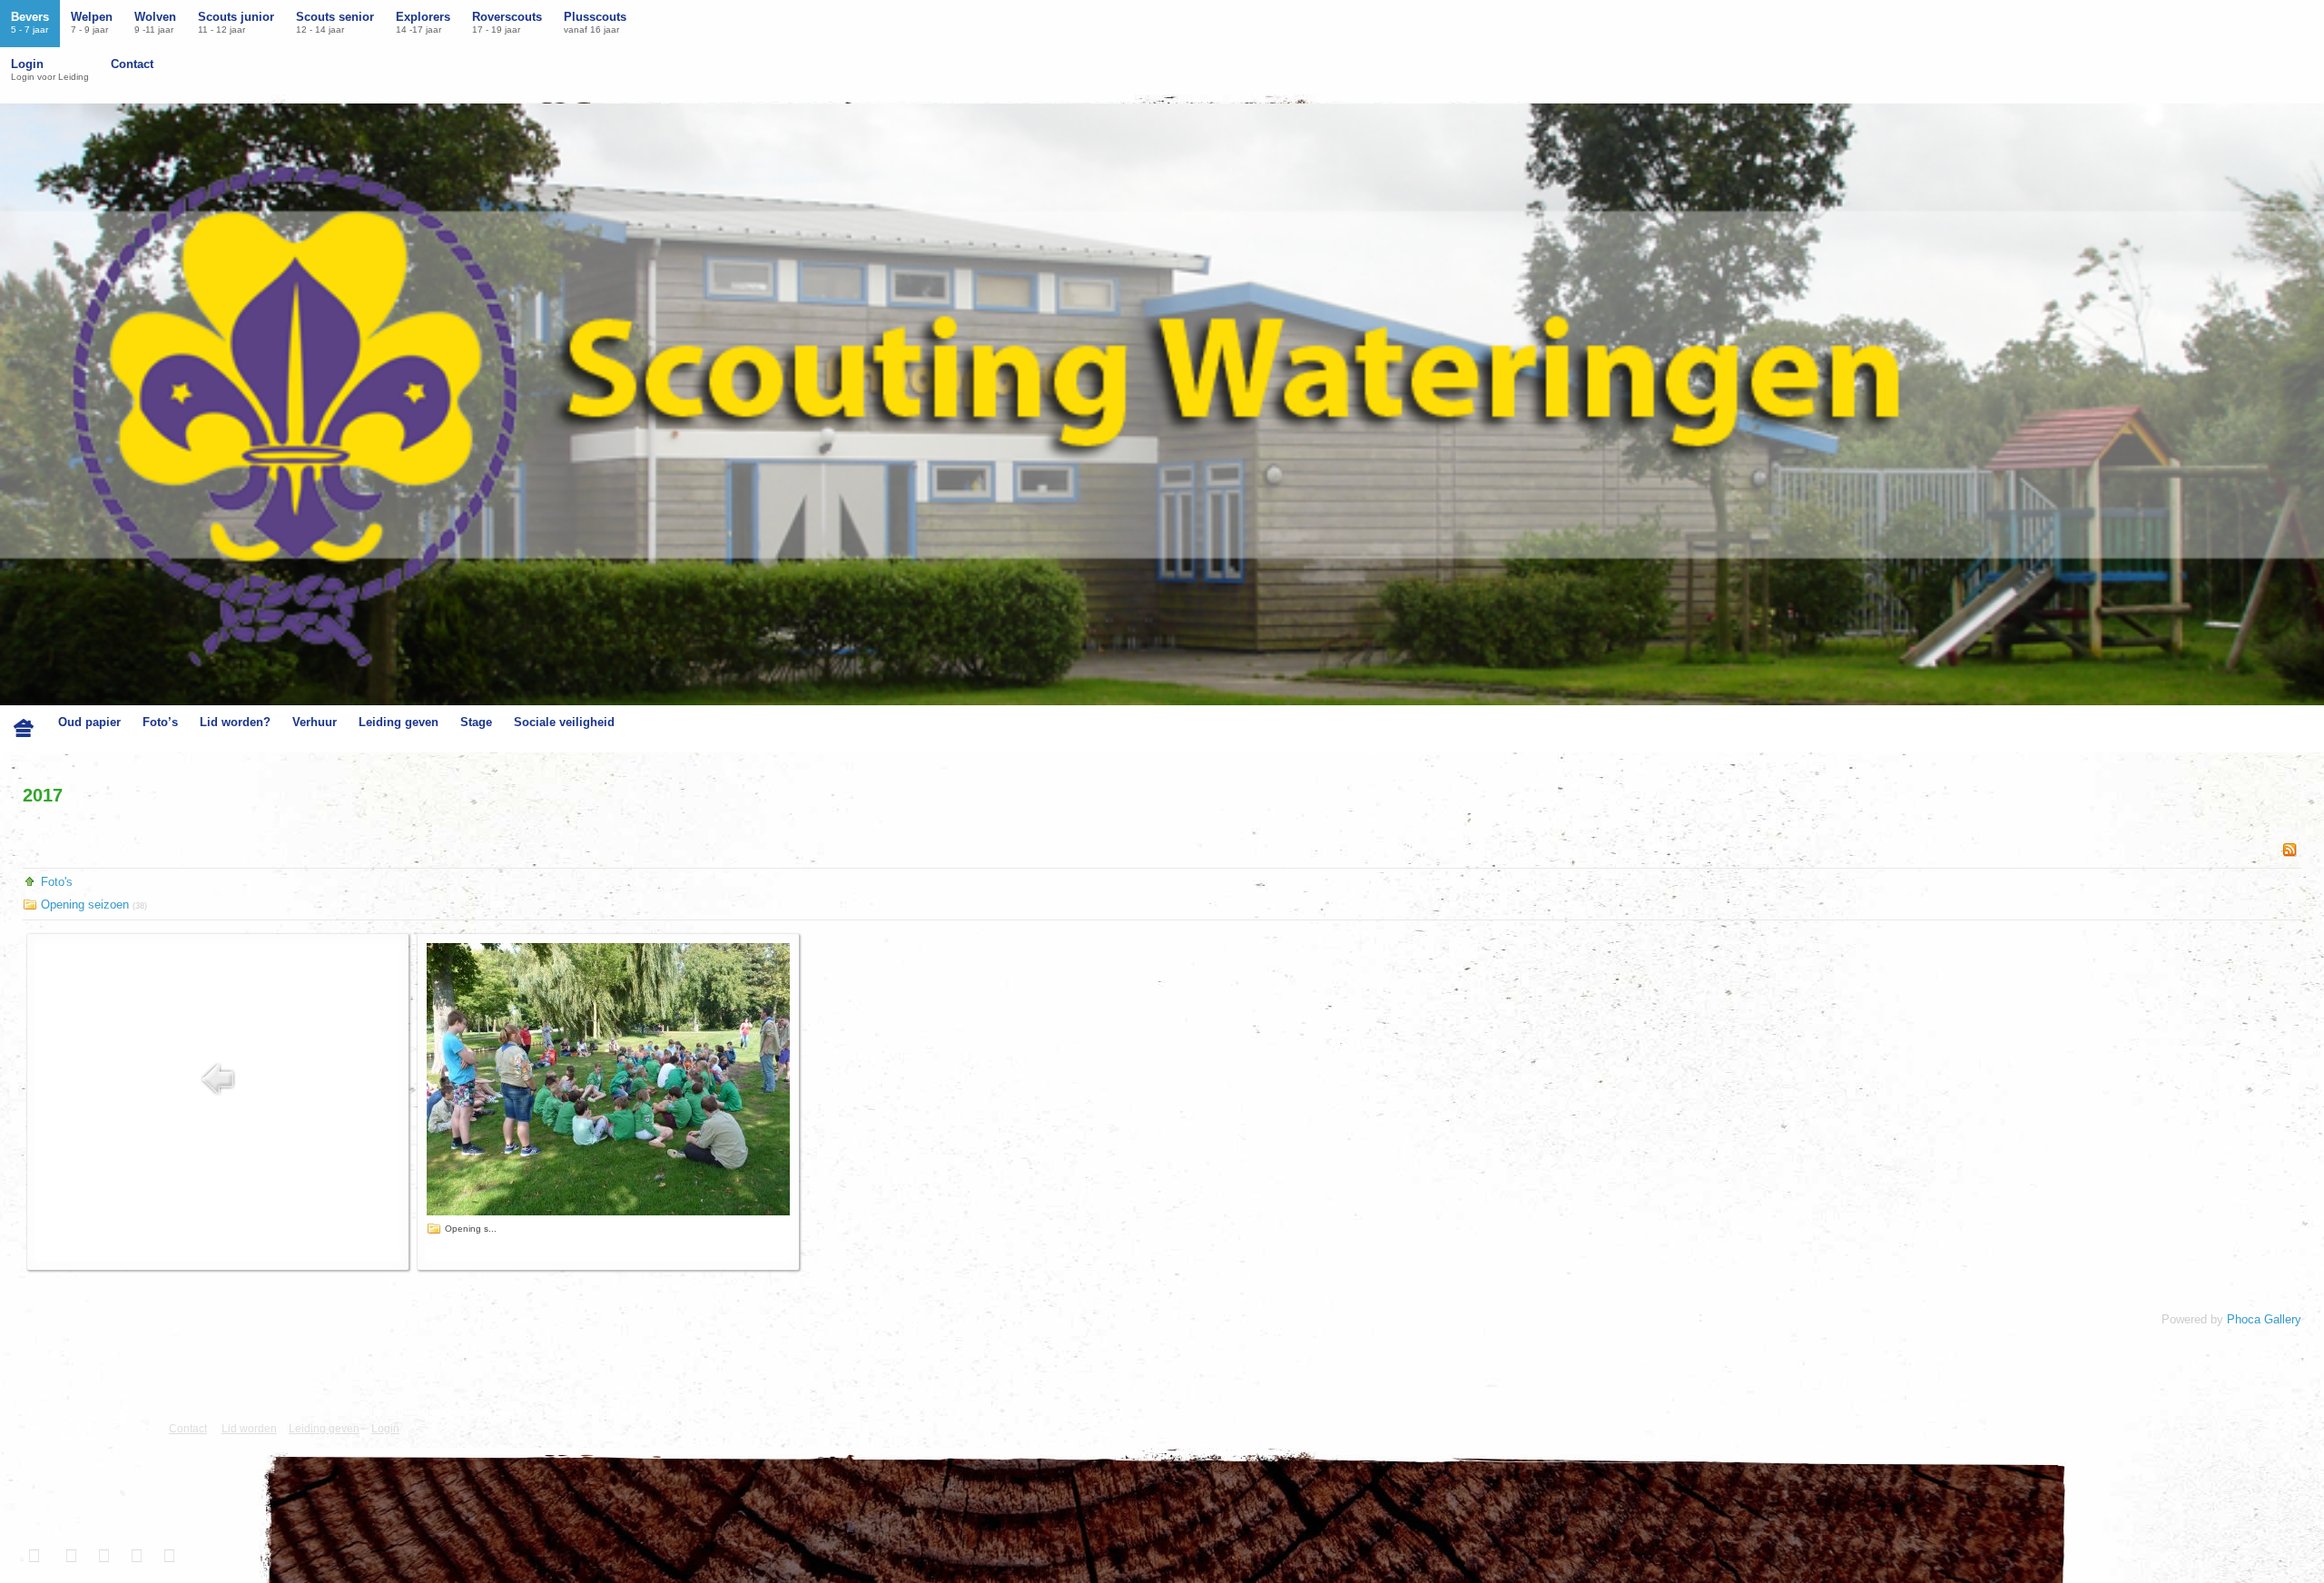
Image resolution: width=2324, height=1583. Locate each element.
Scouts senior (335, 22)
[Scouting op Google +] (134, 1556)
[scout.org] (126, 1417)
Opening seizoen (87, 905)
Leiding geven (399, 722)
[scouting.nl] (82, 1424)
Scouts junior (236, 22)
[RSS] (2290, 849)
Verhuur (315, 722)
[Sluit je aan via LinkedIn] (102, 1556)
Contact (132, 64)
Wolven (155, 22)
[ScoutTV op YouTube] (167, 1556)
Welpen (92, 22)
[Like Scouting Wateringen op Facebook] (36, 1556)
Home (24, 729)
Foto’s (160, 722)
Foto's (57, 882)
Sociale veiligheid (564, 722)
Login (50, 69)
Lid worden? (235, 722)
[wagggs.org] (39, 1417)
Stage (476, 722)
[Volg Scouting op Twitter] (69, 1556)
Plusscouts (595, 22)
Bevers (30, 22)
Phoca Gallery (2264, 1319)
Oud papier (89, 722)
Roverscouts (507, 22)
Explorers (423, 22)
